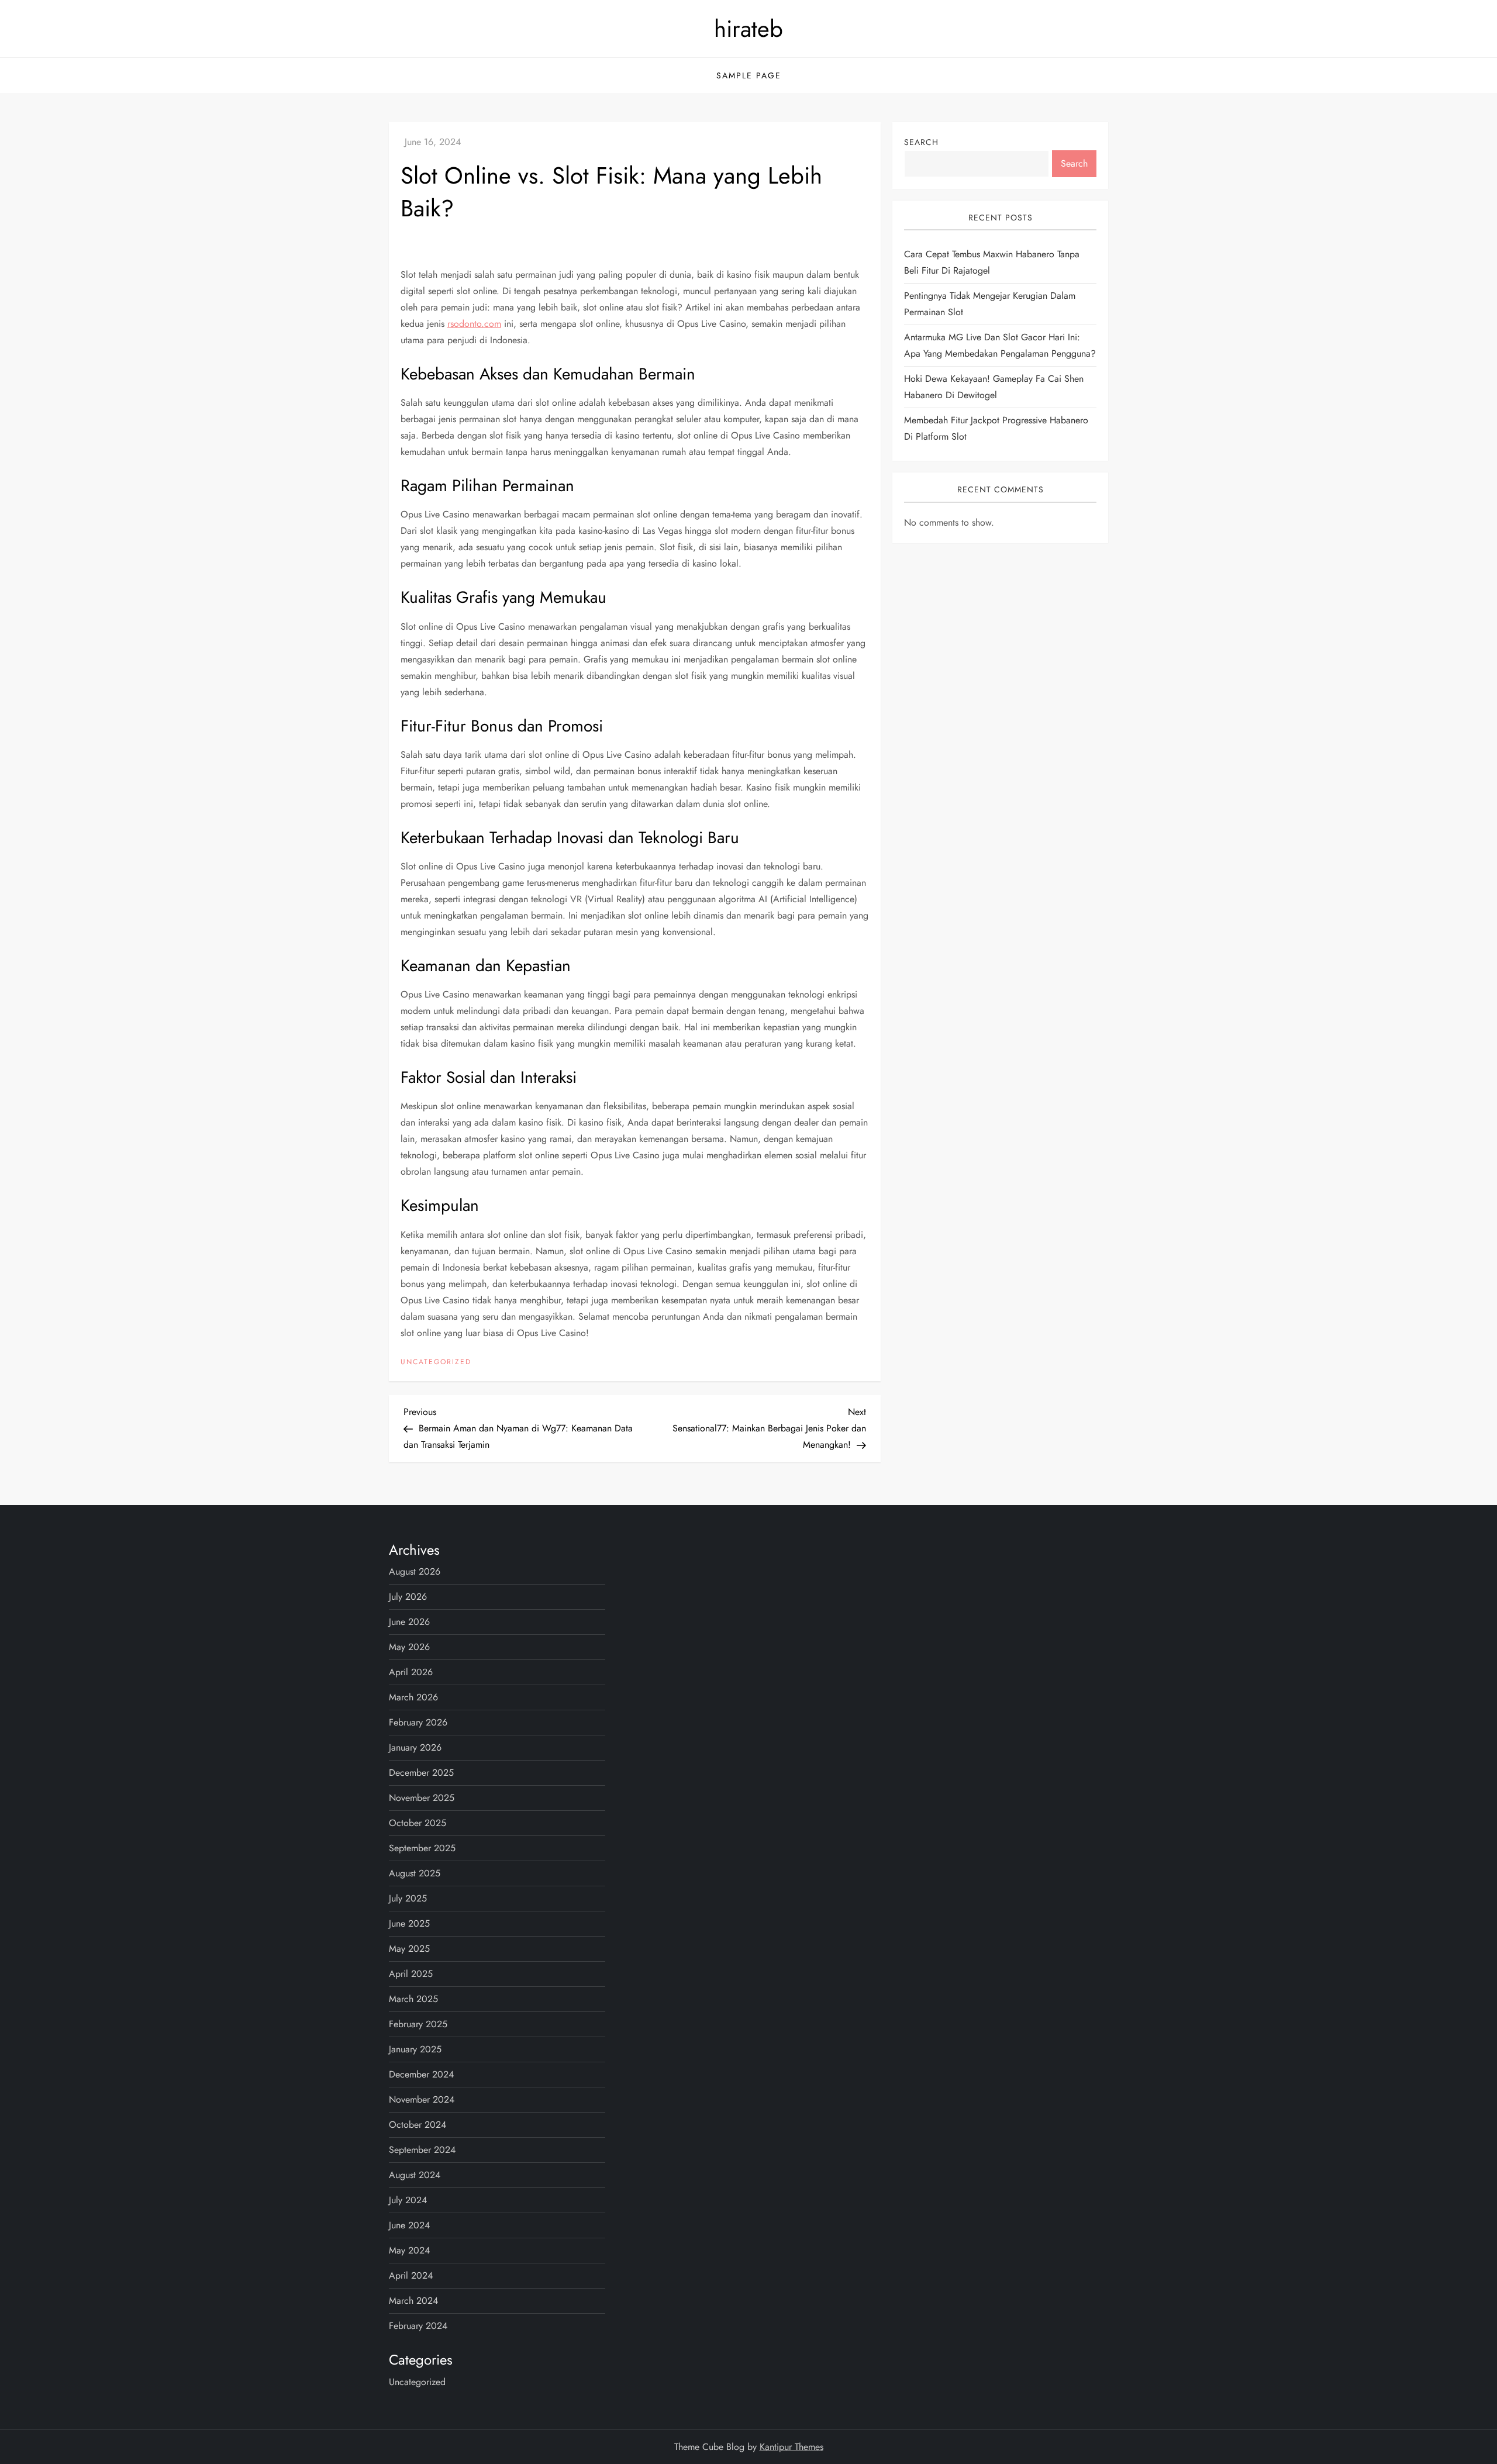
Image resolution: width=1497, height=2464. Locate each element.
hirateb (748, 29)
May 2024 (409, 2250)
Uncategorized (436, 1362)
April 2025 (411, 1974)
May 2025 (409, 1949)
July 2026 (408, 1597)
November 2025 (422, 1798)
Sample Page (749, 75)
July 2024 (408, 2200)
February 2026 (418, 1722)
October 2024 (418, 2125)
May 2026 (409, 1647)
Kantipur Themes (791, 2447)
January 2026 (415, 1747)
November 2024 (422, 2099)
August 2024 (415, 2175)
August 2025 (415, 1873)
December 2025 (421, 1773)
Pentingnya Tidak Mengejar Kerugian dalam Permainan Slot (990, 304)
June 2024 (409, 2225)
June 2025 (409, 1923)
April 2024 (411, 2275)
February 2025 (418, 2024)
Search (921, 142)
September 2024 (422, 2150)
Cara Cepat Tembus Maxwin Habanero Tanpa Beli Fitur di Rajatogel (992, 263)
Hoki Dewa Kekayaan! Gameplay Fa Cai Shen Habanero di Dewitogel (994, 387)
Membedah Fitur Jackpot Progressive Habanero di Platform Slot (996, 429)
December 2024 (421, 2074)
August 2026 (415, 1571)
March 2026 (413, 1697)
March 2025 (413, 1999)
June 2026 (409, 1622)
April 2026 (411, 1672)
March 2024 (413, 2301)
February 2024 (418, 2326)
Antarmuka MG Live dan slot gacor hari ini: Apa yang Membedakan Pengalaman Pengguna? (1000, 346)
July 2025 (408, 1898)
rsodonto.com (474, 324)
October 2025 (418, 1823)
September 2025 (422, 1848)
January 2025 (415, 2049)
